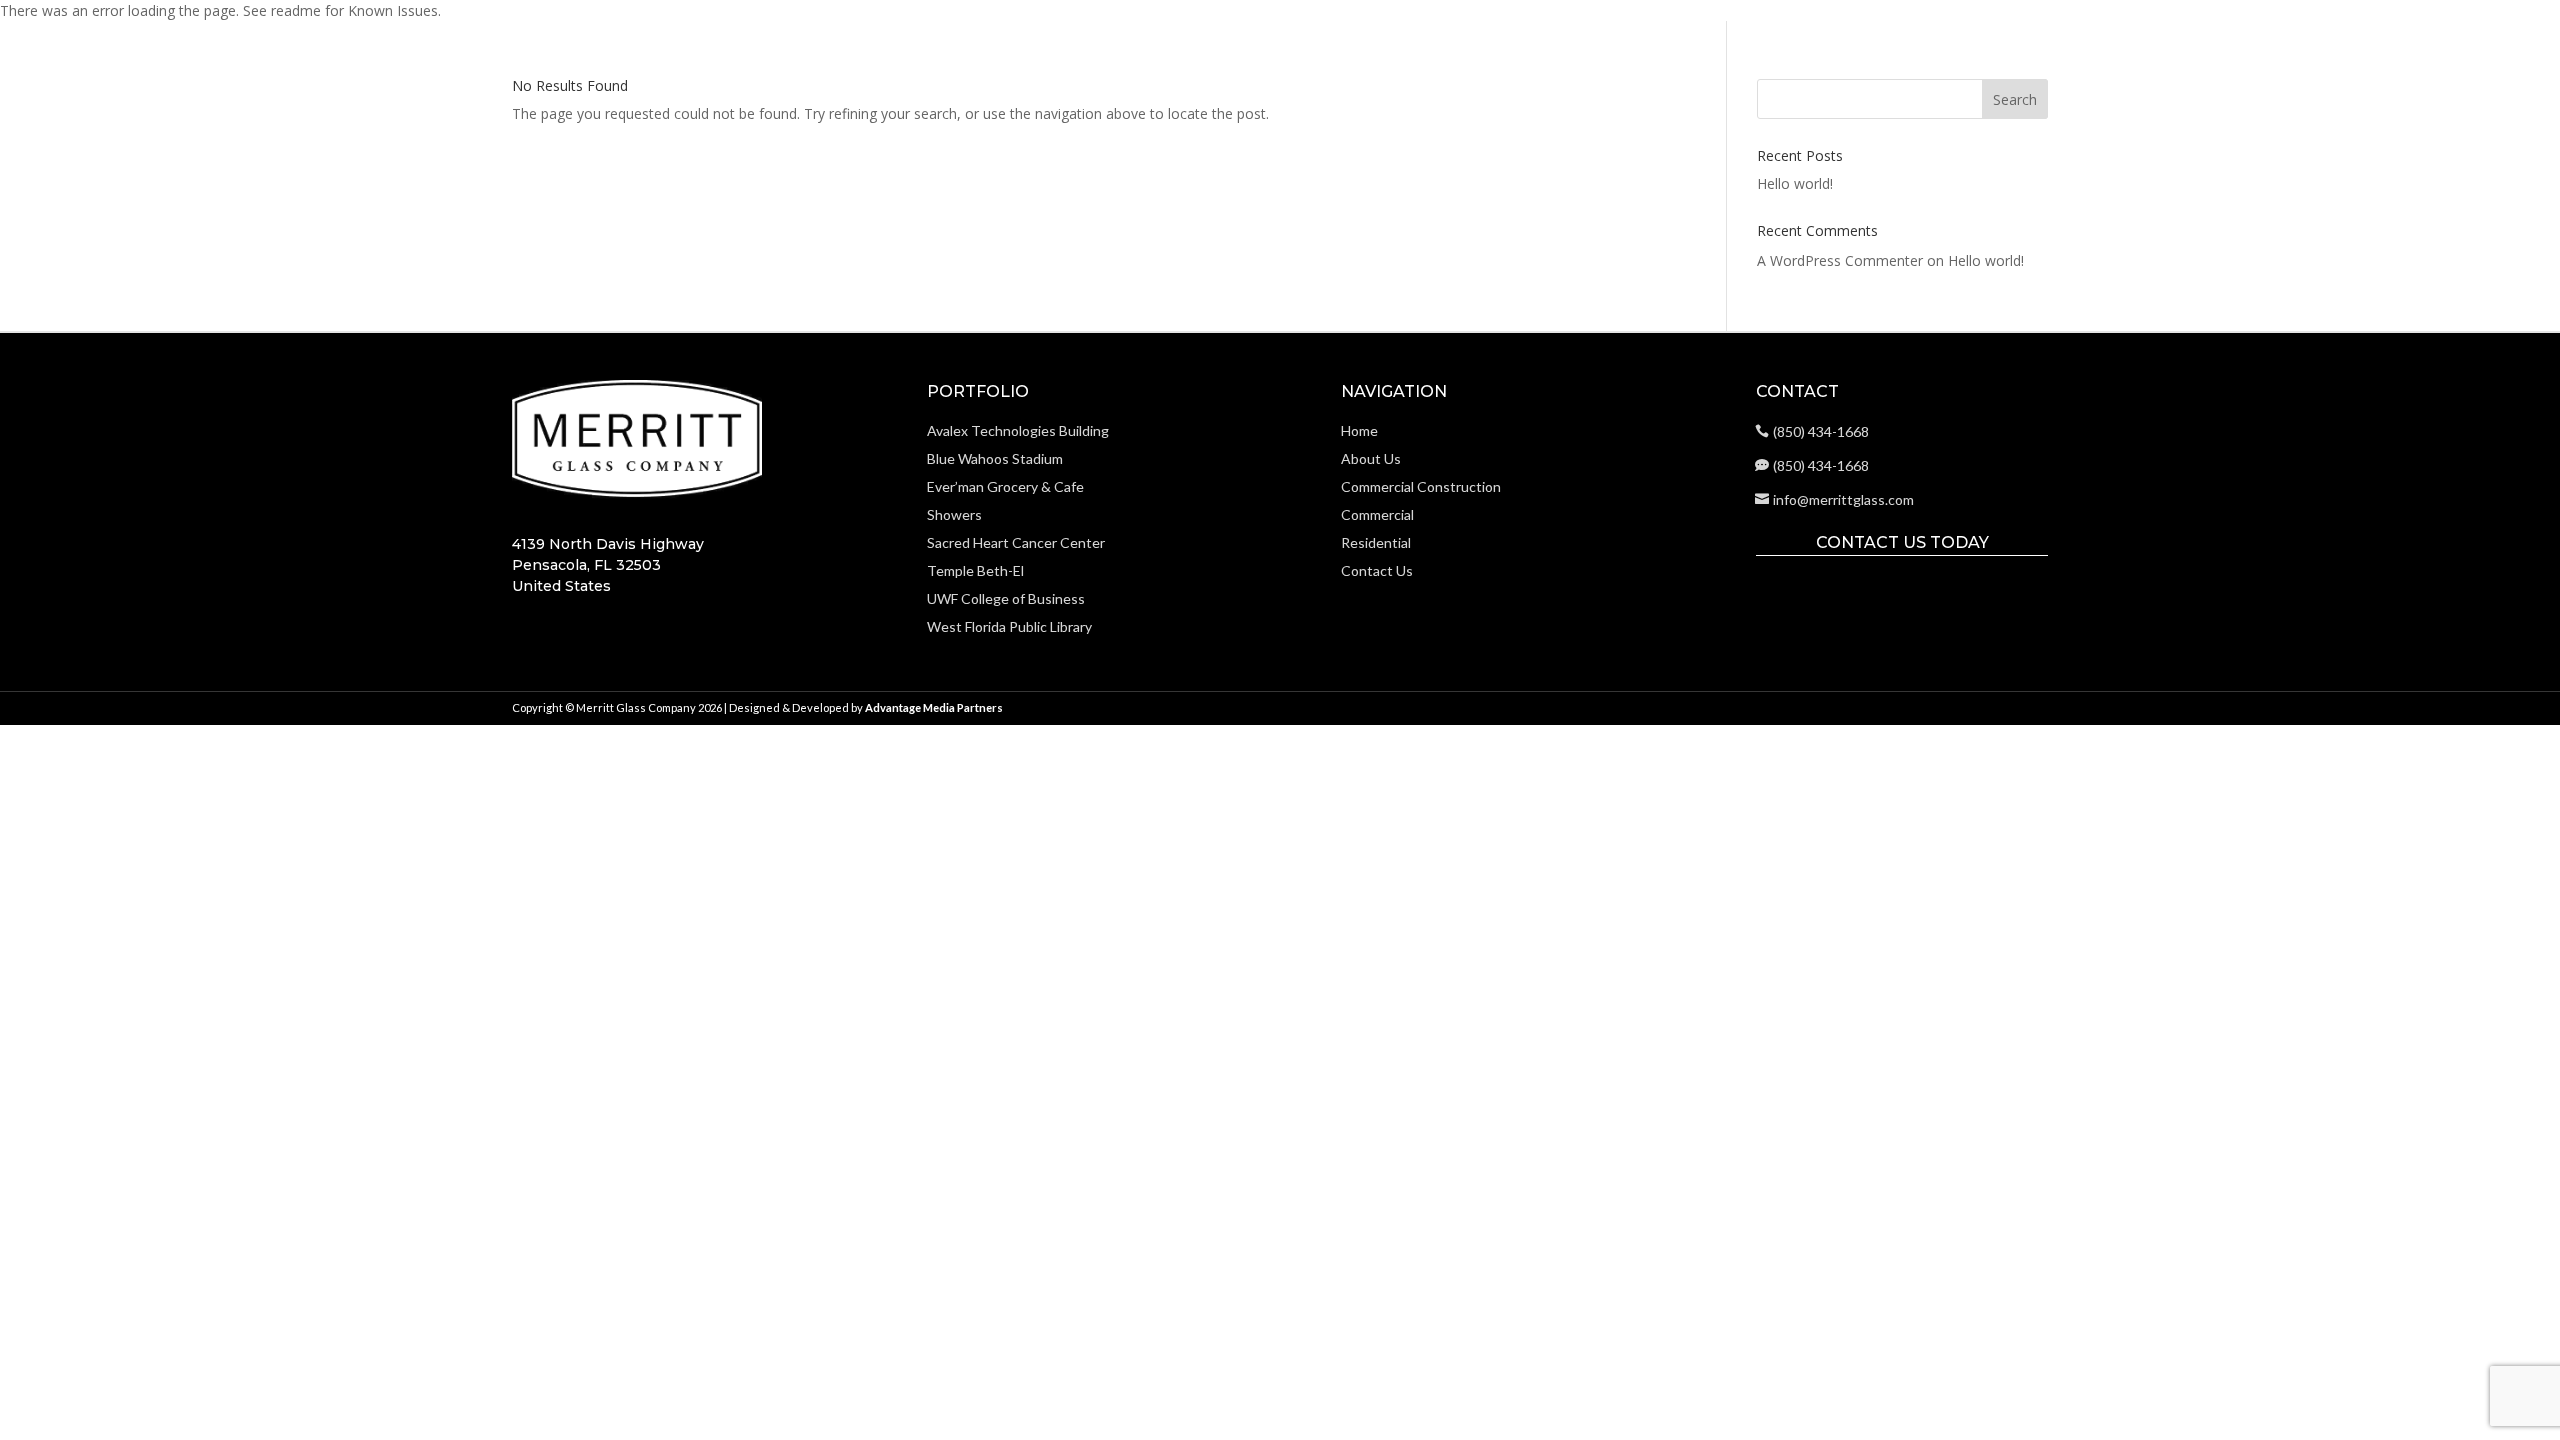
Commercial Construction (2037, 65)
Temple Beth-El (975, 570)
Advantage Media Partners (934, 707)
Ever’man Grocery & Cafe (1005, 486)
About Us (1899, 65)
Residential (2280, 65)
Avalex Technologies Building (1018, 430)
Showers (954, 514)
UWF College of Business (1006, 598)
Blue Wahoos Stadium (995, 458)
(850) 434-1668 (1821, 431)
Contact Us (2479, 65)
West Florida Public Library (1009, 626)
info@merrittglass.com (1843, 499)
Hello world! (1795, 183)
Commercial (2183, 65)
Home (1830, 65)
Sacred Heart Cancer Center (1016, 542)
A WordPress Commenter (1840, 260)
